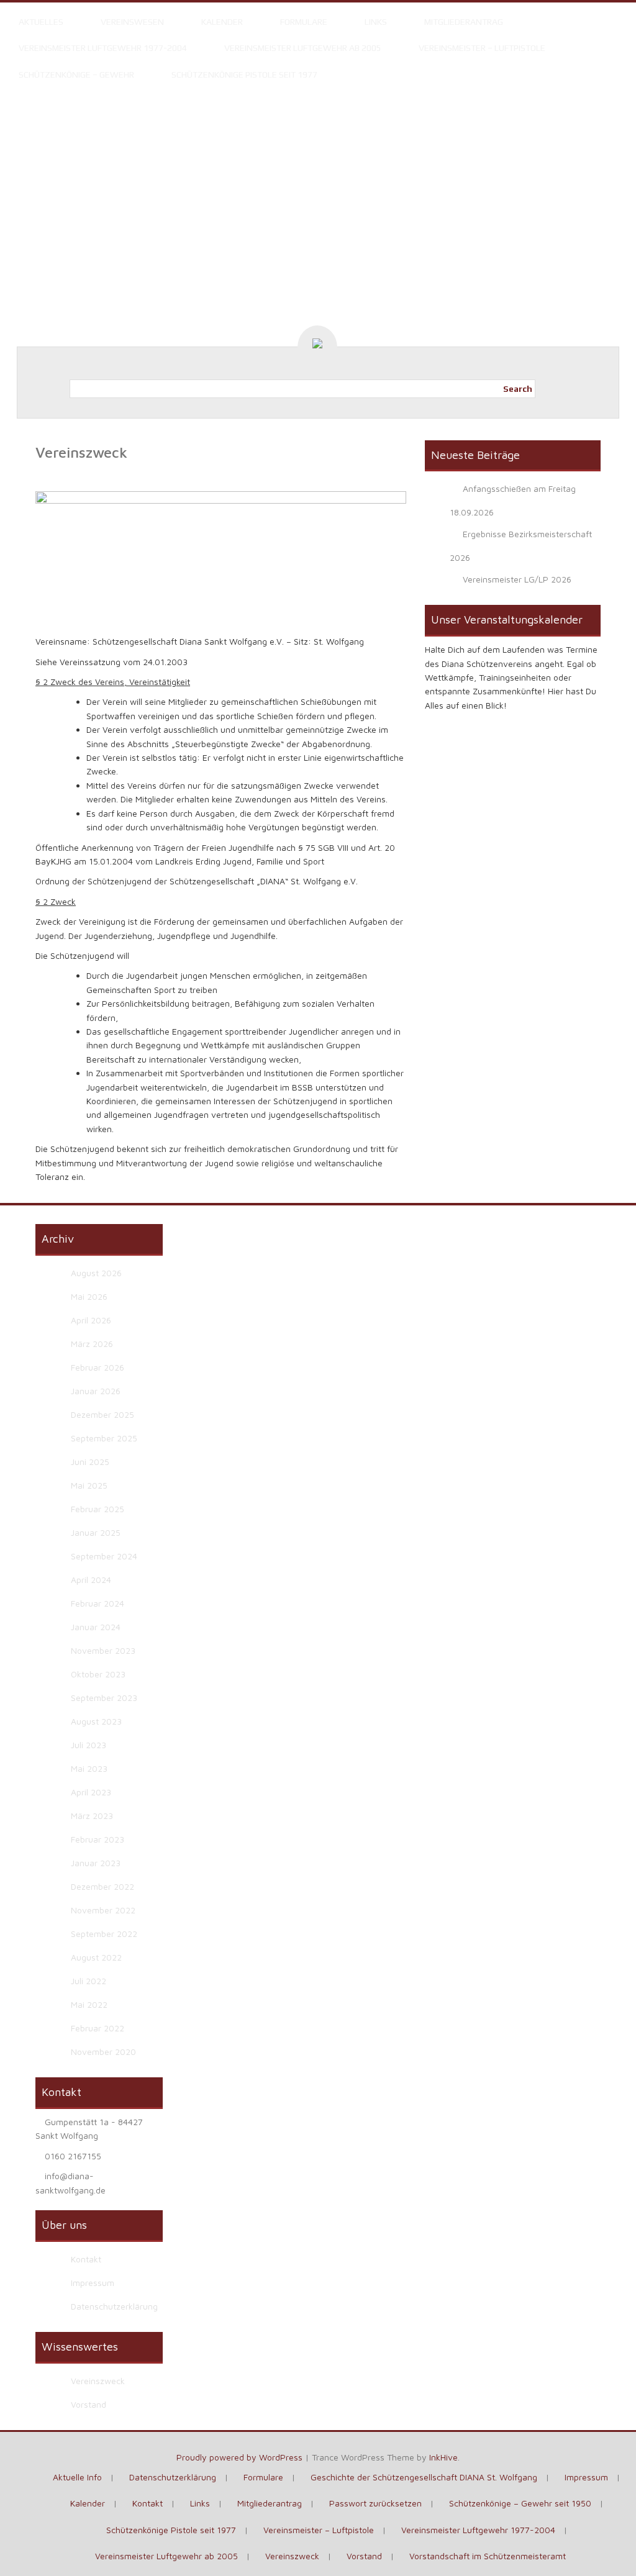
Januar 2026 (96, 1391)
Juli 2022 (89, 1981)
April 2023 (91, 1792)
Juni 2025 (90, 1462)
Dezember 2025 (102, 1414)
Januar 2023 (96, 1863)
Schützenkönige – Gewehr (76, 75)
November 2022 (103, 1910)
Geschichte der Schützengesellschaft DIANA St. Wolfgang (424, 2477)
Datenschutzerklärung (114, 2306)
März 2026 (92, 1344)
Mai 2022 (89, 2004)
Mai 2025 (89, 1485)
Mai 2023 (89, 1768)
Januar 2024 (96, 1627)
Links (376, 22)
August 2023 (96, 1721)
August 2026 (96, 1273)
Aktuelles (41, 22)
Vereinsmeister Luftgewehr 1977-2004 (103, 48)
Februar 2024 (98, 1603)
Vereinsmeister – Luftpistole (482, 48)
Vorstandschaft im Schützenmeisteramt (488, 2556)
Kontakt (86, 2259)
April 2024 (91, 1580)
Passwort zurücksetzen (375, 2503)
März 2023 (92, 1816)
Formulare (304, 22)
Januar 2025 (96, 1532)
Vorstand (89, 2404)
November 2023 (103, 1650)
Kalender (222, 22)
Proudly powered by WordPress (239, 2457)
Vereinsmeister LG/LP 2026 (517, 579)
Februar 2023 (98, 1839)
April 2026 (91, 1320)
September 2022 (104, 1934)
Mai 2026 (89, 1296)
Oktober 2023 (98, 1674)
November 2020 (103, 2052)
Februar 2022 (98, 2028)
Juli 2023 (89, 1745)
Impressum (93, 2283)
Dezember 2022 (102, 1886)
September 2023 (104, 1698)
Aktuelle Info (77, 2477)
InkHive (443, 2457)
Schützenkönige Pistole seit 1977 (244, 75)
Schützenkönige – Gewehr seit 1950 (520, 2503)
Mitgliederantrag (464, 22)
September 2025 (104, 1438)
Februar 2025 (98, 1509)
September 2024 (104, 1556)
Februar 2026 (98, 1367)
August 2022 (96, 1957)
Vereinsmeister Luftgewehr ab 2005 (303, 48)
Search (518, 389)
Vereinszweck (98, 2381)
